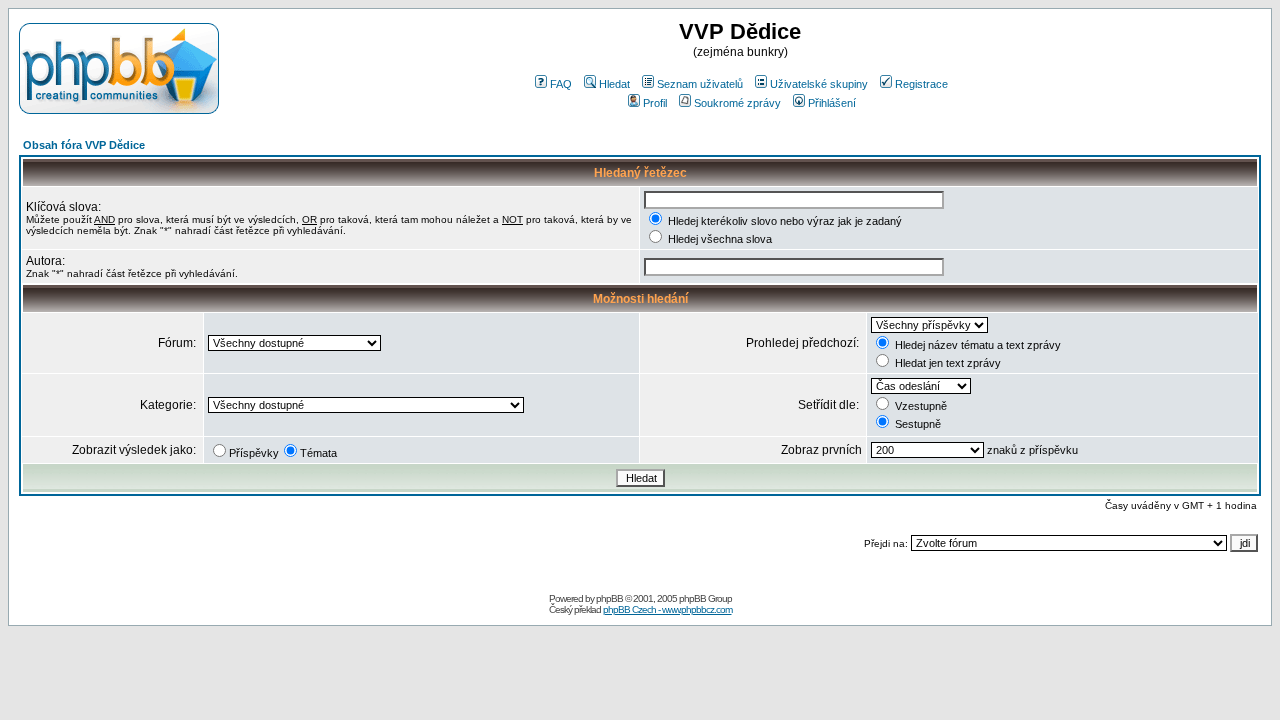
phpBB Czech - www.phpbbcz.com (667, 609)
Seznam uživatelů (700, 84)
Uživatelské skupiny (819, 84)
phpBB (609, 598)
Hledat (614, 84)
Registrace (921, 84)
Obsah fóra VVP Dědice (84, 145)
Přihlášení (832, 103)
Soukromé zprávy (737, 103)
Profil (655, 103)
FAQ (561, 84)
